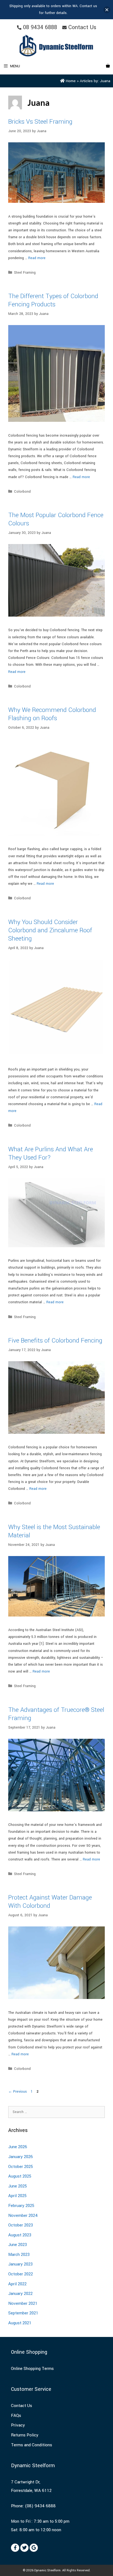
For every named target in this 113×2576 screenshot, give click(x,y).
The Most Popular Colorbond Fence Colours (56, 519)
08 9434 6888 (39, 27)
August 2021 (20, 2323)
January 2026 (21, 2157)
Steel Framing (25, 273)
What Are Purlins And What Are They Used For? (51, 1153)
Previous (18, 2092)
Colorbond (22, 492)
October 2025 (21, 2167)
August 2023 (20, 2235)
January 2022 (20, 2294)
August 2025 (20, 2176)
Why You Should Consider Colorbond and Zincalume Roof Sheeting (50, 930)
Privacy (18, 2425)
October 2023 (21, 2225)
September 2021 (23, 2313)
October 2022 (21, 2274)
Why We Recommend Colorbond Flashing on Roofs (52, 714)
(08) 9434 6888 (40, 2506)
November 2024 (23, 2215)
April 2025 (17, 2196)
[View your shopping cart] (108, 66)
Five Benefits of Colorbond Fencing (55, 1341)
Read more (37, 258)
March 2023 (19, 2255)
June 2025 (18, 2186)
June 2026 (18, 2147)
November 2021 (23, 2303)
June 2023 (18, 2245)
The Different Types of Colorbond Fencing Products (53, 300)
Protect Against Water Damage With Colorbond (50, 1902)
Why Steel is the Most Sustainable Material (54, 1531)
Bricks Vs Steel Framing (40, 122)
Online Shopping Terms (32, 2369)
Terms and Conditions (32, 2445)
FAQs (16, 2416)
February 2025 (21, 2206)
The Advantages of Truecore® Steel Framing (56, 1714)
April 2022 (17, 2284)
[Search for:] (56, 2112)
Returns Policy (25, 2435)
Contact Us (81, 27)
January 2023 (20, 2264)
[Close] (107, 10)
